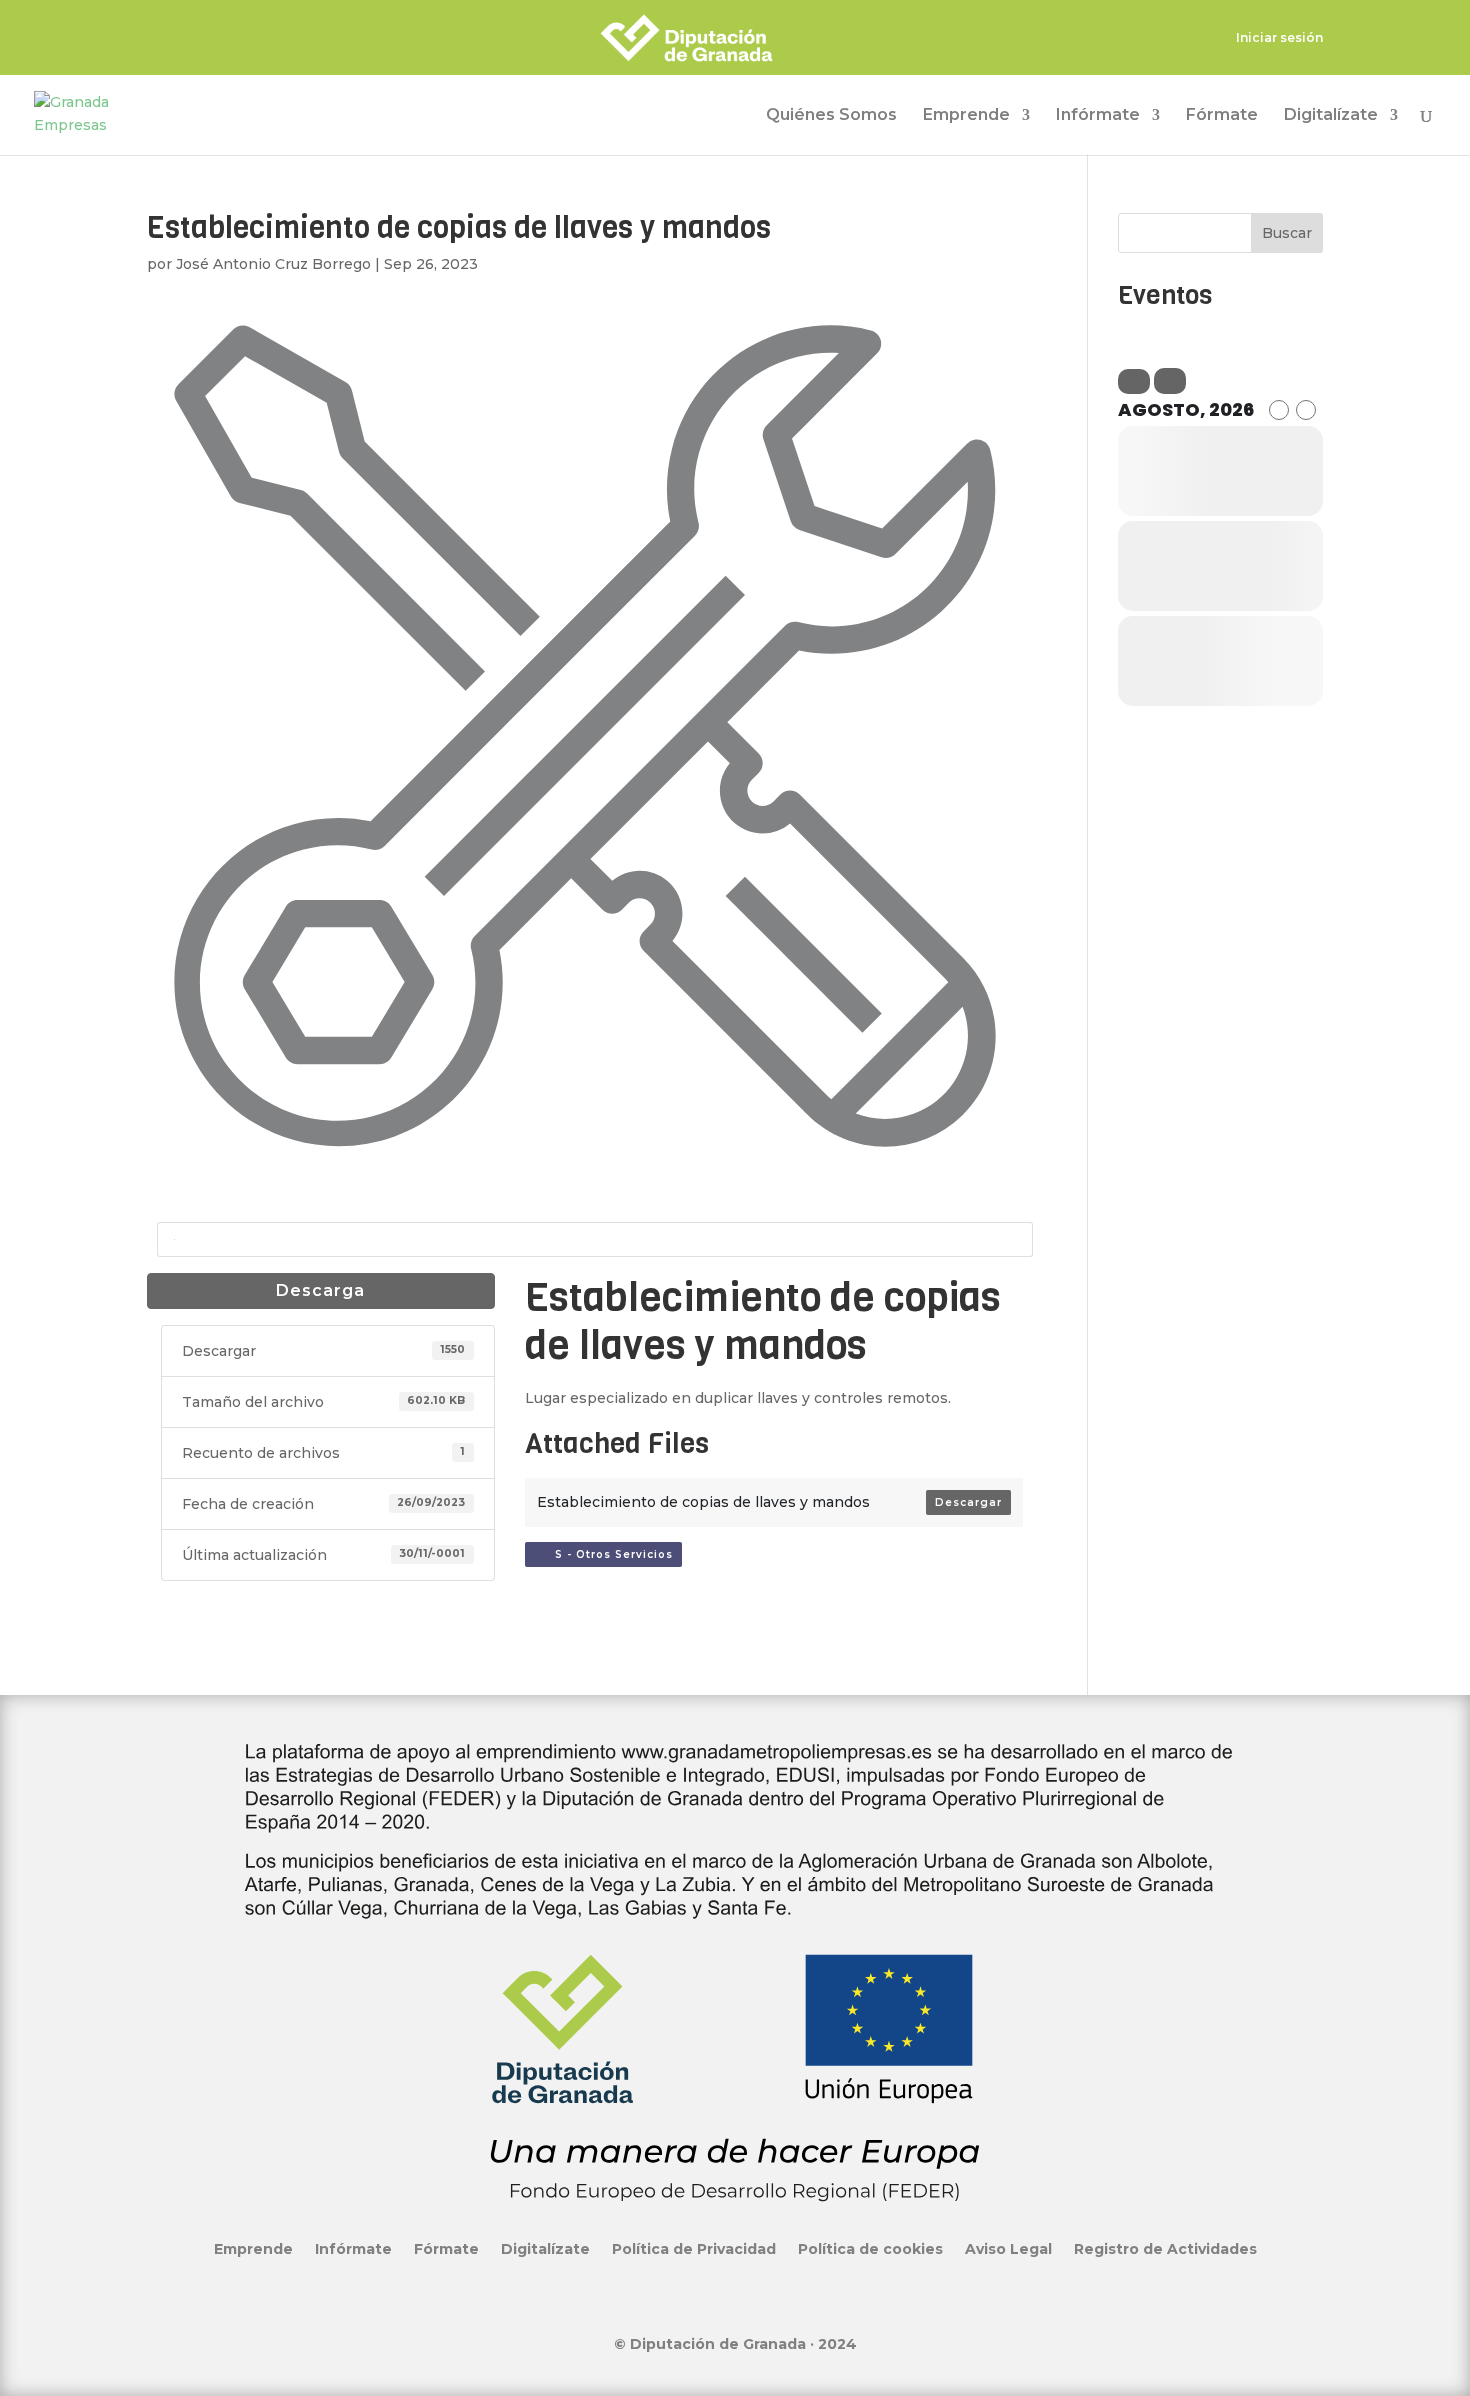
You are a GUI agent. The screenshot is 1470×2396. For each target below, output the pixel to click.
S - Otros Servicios (608, 1554)
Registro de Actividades (1165, 2248)
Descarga (320, 1290)
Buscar (1287, 233)
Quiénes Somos (831, 116)
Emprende (966, 116)
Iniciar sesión (1279, 38)
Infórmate (1098, 116)
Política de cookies (870, 2248)
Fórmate (1222, 116)
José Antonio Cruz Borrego (273, 264)
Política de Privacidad (694, 2248)
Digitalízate (1331, 116)
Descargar (968, 1502)
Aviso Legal (1008, 2248)
